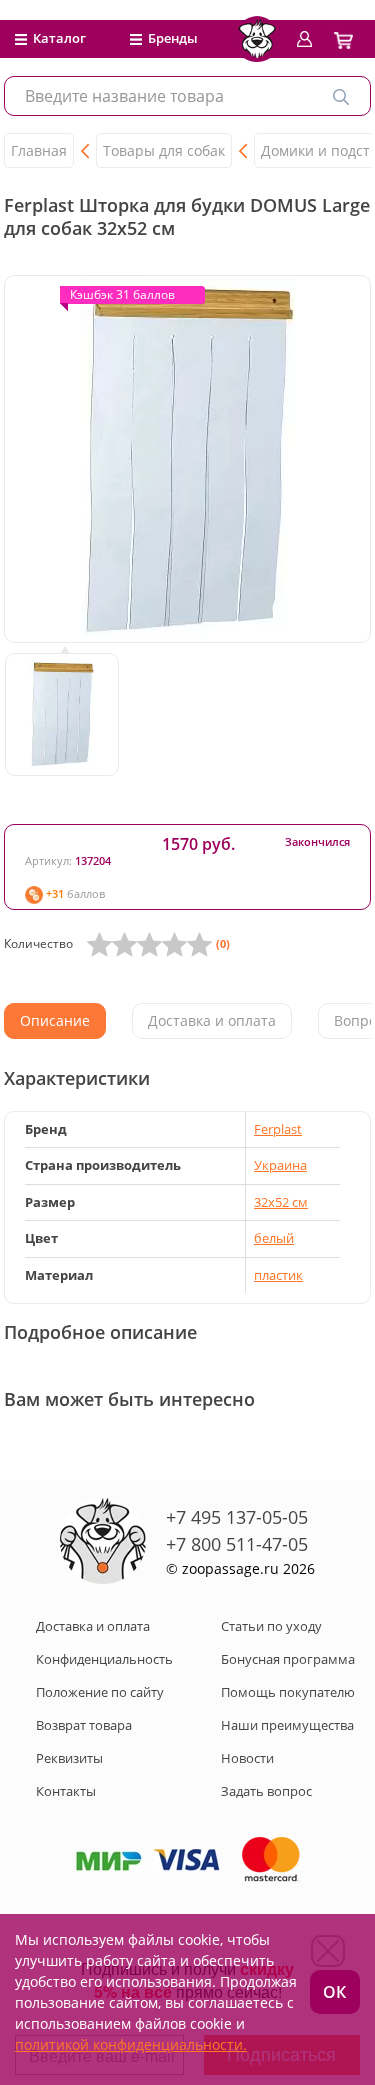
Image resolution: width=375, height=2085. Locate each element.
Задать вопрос (266, 1791)
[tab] (55, 1021)
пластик (278, 1275)
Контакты (66, 1791)
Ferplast (278, 1129)
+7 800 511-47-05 (237, 1544)
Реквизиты (69, 1758)
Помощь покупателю (288, 1692)
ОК (334, 1992)
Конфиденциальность (104, 1659)
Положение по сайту (100, 1692)
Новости (247, 1758)
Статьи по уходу (271, 1626)
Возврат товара (84, 1725)
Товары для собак (164, 150)
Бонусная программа (288, 1659)
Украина (280, 1165)
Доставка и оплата (93, 1626)
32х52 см (281, 1202)
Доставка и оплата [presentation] (212, 1020)
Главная (39, 150)
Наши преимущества (287, 1725)
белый (274, 1238)
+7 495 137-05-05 (237, 1517)
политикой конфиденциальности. (131, 2044)
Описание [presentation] (55, 1020)
